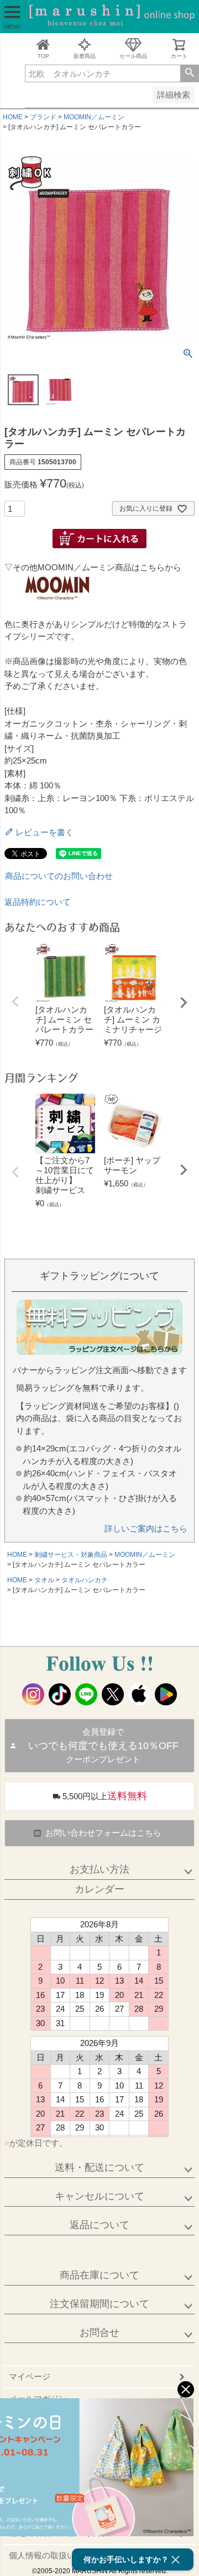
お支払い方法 (99, 1869)
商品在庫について (99, 2275)
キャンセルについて (99, 2196)
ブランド (43, 117)
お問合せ (99, 2333)
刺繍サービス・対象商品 (71, 1555)
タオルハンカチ (85, 1580)
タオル (44, 1580)
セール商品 (133, 56)
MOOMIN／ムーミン (94, 117)
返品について (99, 2225)
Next (184, 1003)
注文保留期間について (99, 2304)
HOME (13, 117)
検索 (189, 73)
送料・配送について (99, 2167)
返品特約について (38, 902)
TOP (43, 56)
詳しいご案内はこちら (146, 1528)
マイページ (30, 2376)
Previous (15, 1001)
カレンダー (99, 1889)
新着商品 (85, 56)
